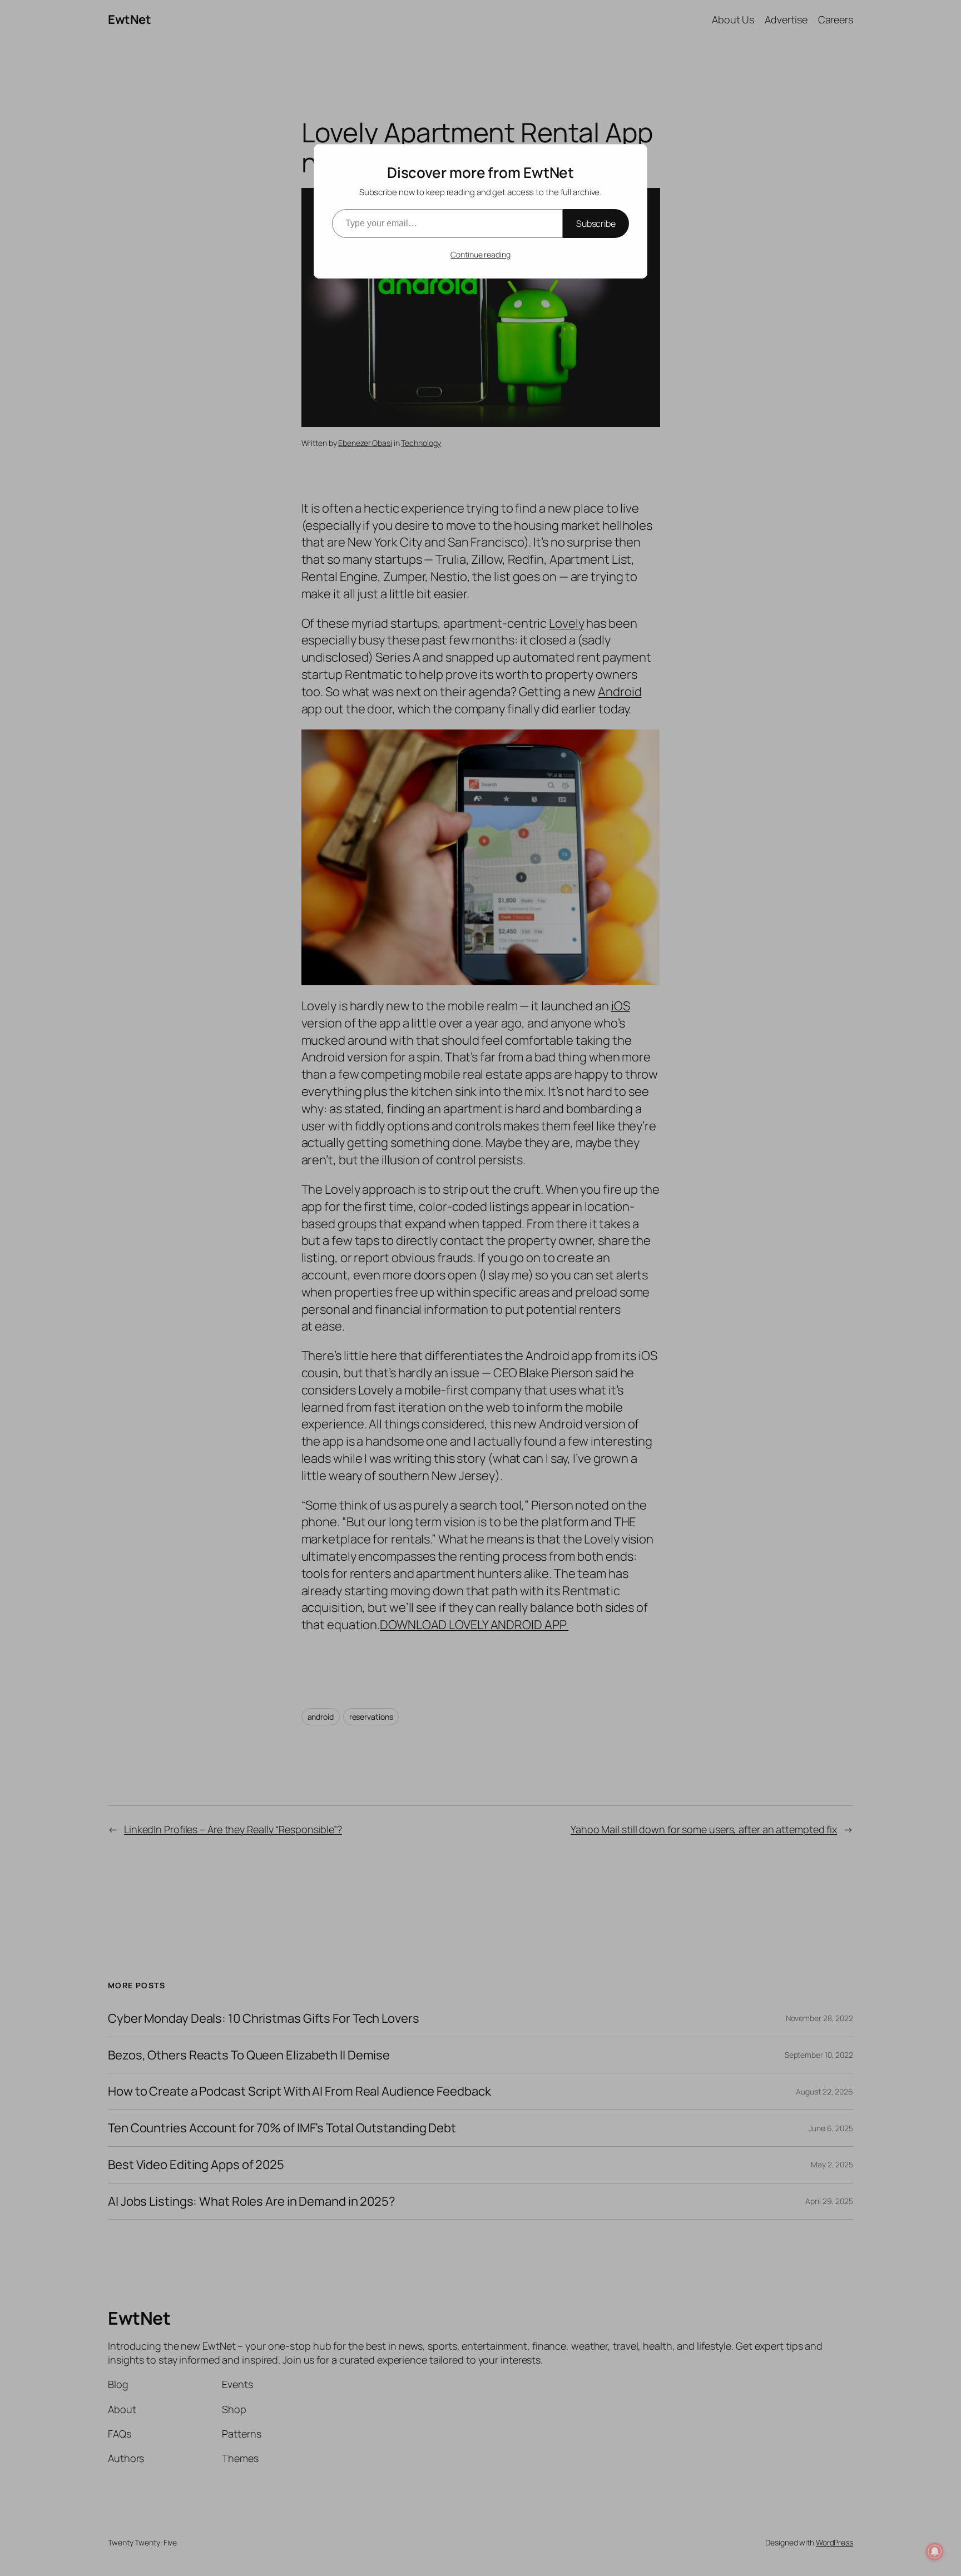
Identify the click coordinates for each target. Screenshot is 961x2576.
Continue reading (480, 254)
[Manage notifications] (935, 2552)
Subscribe (596, 224)
